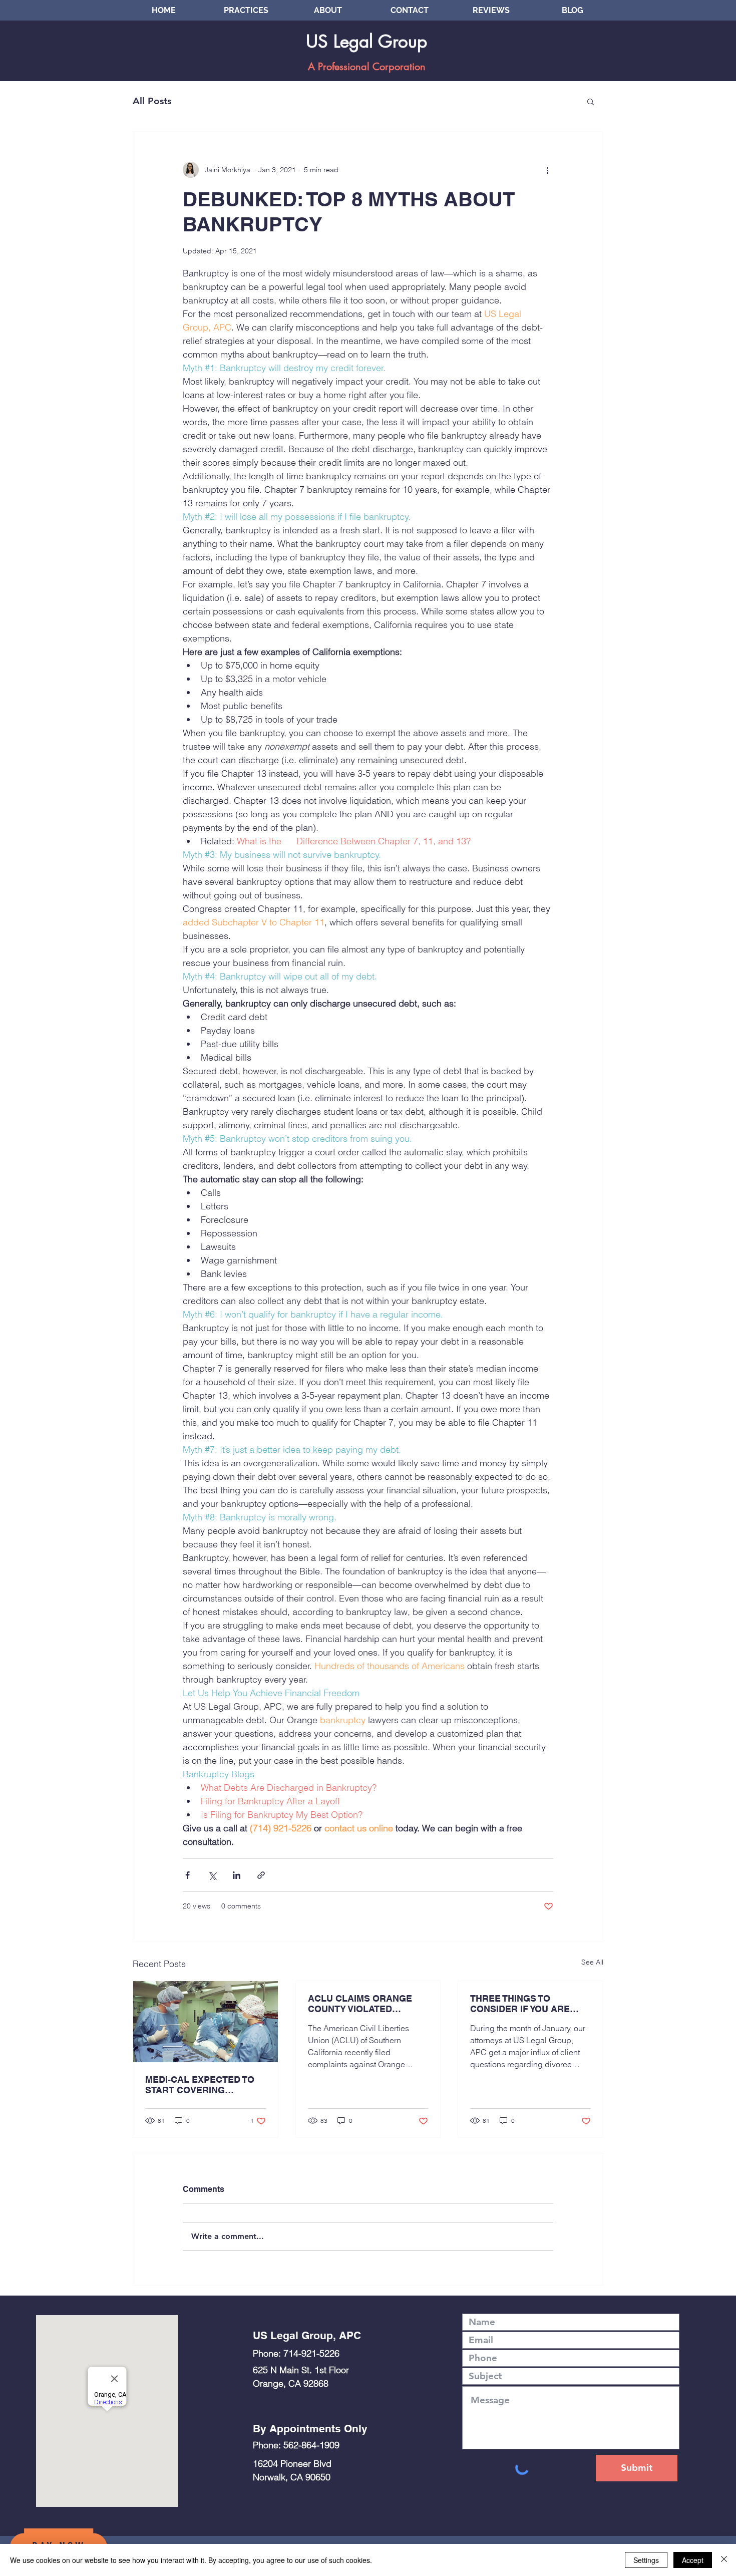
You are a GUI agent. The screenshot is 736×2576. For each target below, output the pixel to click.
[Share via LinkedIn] (237, 1875)
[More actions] (547, 170)
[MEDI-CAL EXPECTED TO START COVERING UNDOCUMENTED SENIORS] (206, 2022)
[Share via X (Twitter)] (212, 1875)
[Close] (724, 2560)
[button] (591, 101)
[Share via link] (261, 1875)
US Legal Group (366, 41)
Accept (693, 2560)
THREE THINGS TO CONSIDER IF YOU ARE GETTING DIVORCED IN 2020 (521, 2004)
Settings (646, 2560)
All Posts (152, 101)
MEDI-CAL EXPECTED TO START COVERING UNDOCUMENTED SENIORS (200, 2085)
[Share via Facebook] (188, 1875)
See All (592, 1962)
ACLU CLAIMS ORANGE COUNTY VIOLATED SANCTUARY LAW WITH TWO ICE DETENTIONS (360, 2004)
